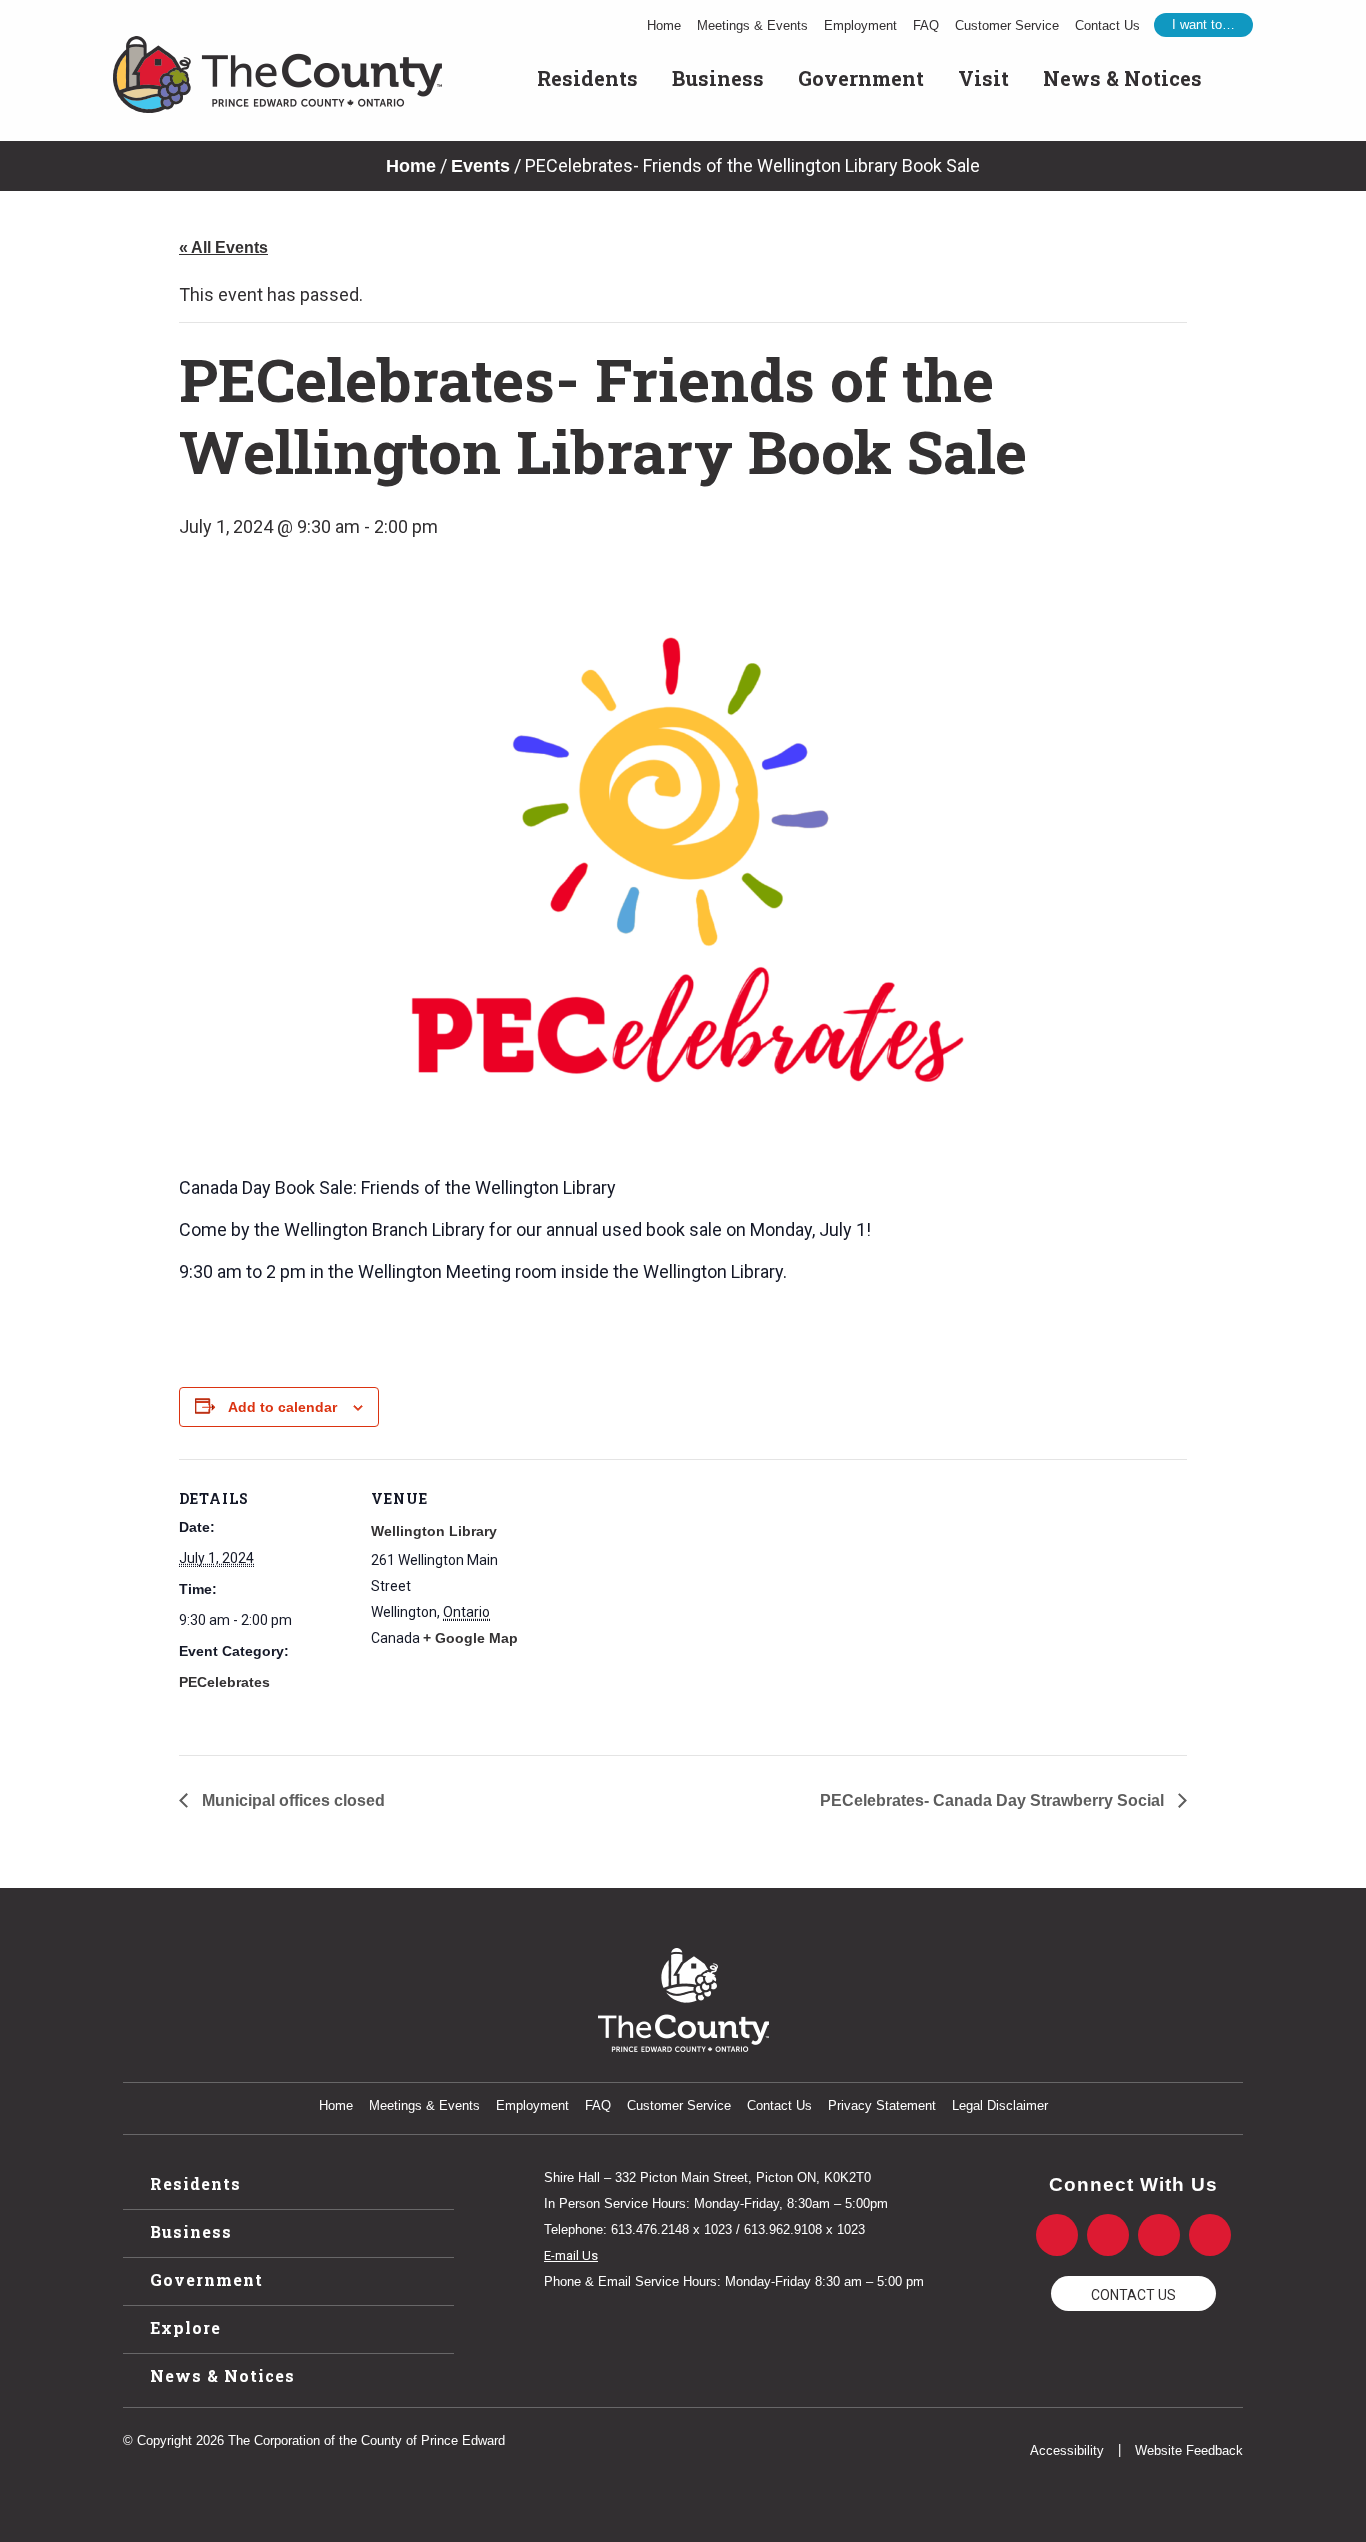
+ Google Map (470, 1638)
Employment (860, 25)
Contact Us (1107, 25)
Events (480, 166)
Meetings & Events (752, 25)
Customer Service (1007, 25)
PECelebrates (224, 1682)
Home (664, 25)
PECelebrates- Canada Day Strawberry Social (994, 1800)
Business (718, 77)
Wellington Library (434, 1531)
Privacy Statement (882, 2105)
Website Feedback (1189, 2450)
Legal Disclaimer (1000, 2105)
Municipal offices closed (291, 1800)
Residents (587, 77)
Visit (983, 77)
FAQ (926, 25)
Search (1236, 77)
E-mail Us (571, 2255)
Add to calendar (282, 1407)
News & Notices (1122, 77)
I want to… (1203, 24)
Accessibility (1067, 2450)
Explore (185, 2327)
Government (861, 77)
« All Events (223, 247)
